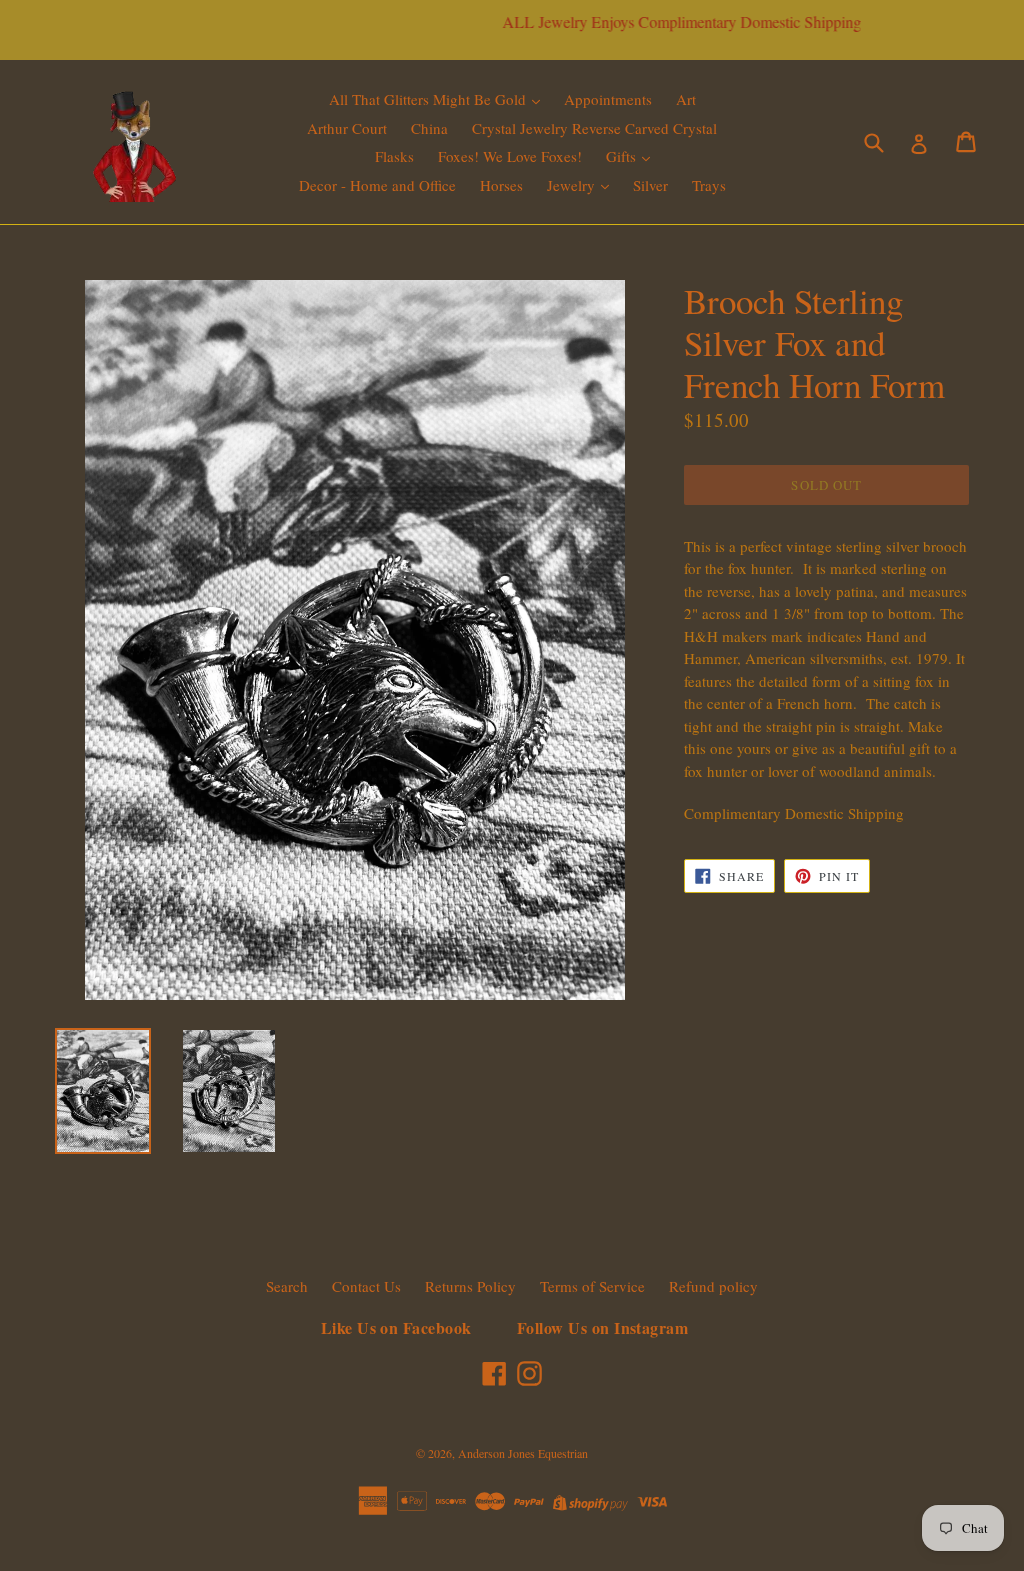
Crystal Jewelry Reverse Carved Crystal (594, 128)
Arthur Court (347, 128)
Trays (709, 185)
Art (686, 99)
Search (287, 1286)
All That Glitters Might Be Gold (429, 99)
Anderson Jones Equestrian (523, 1453)
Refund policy (713, 1286)
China (429, 128)
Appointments (608, 99)
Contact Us (366, 1286)
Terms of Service (592, 1286)
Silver (650, 185)
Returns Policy (470, 1286)
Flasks (394, 156)
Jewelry (573, 185)
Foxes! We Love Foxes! (510, 156)
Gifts (623, 156)
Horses (501, 185)
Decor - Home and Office (377, 185)
